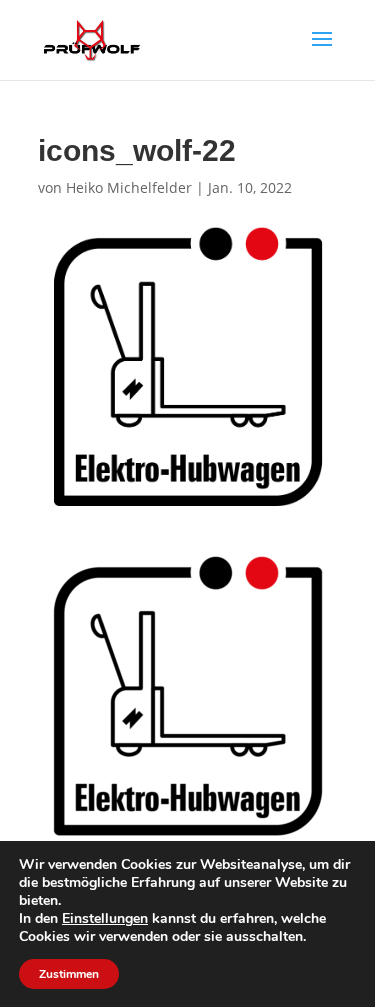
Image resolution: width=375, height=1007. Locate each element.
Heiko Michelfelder (129, 187)
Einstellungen (105, 919)
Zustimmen (69, 974)
